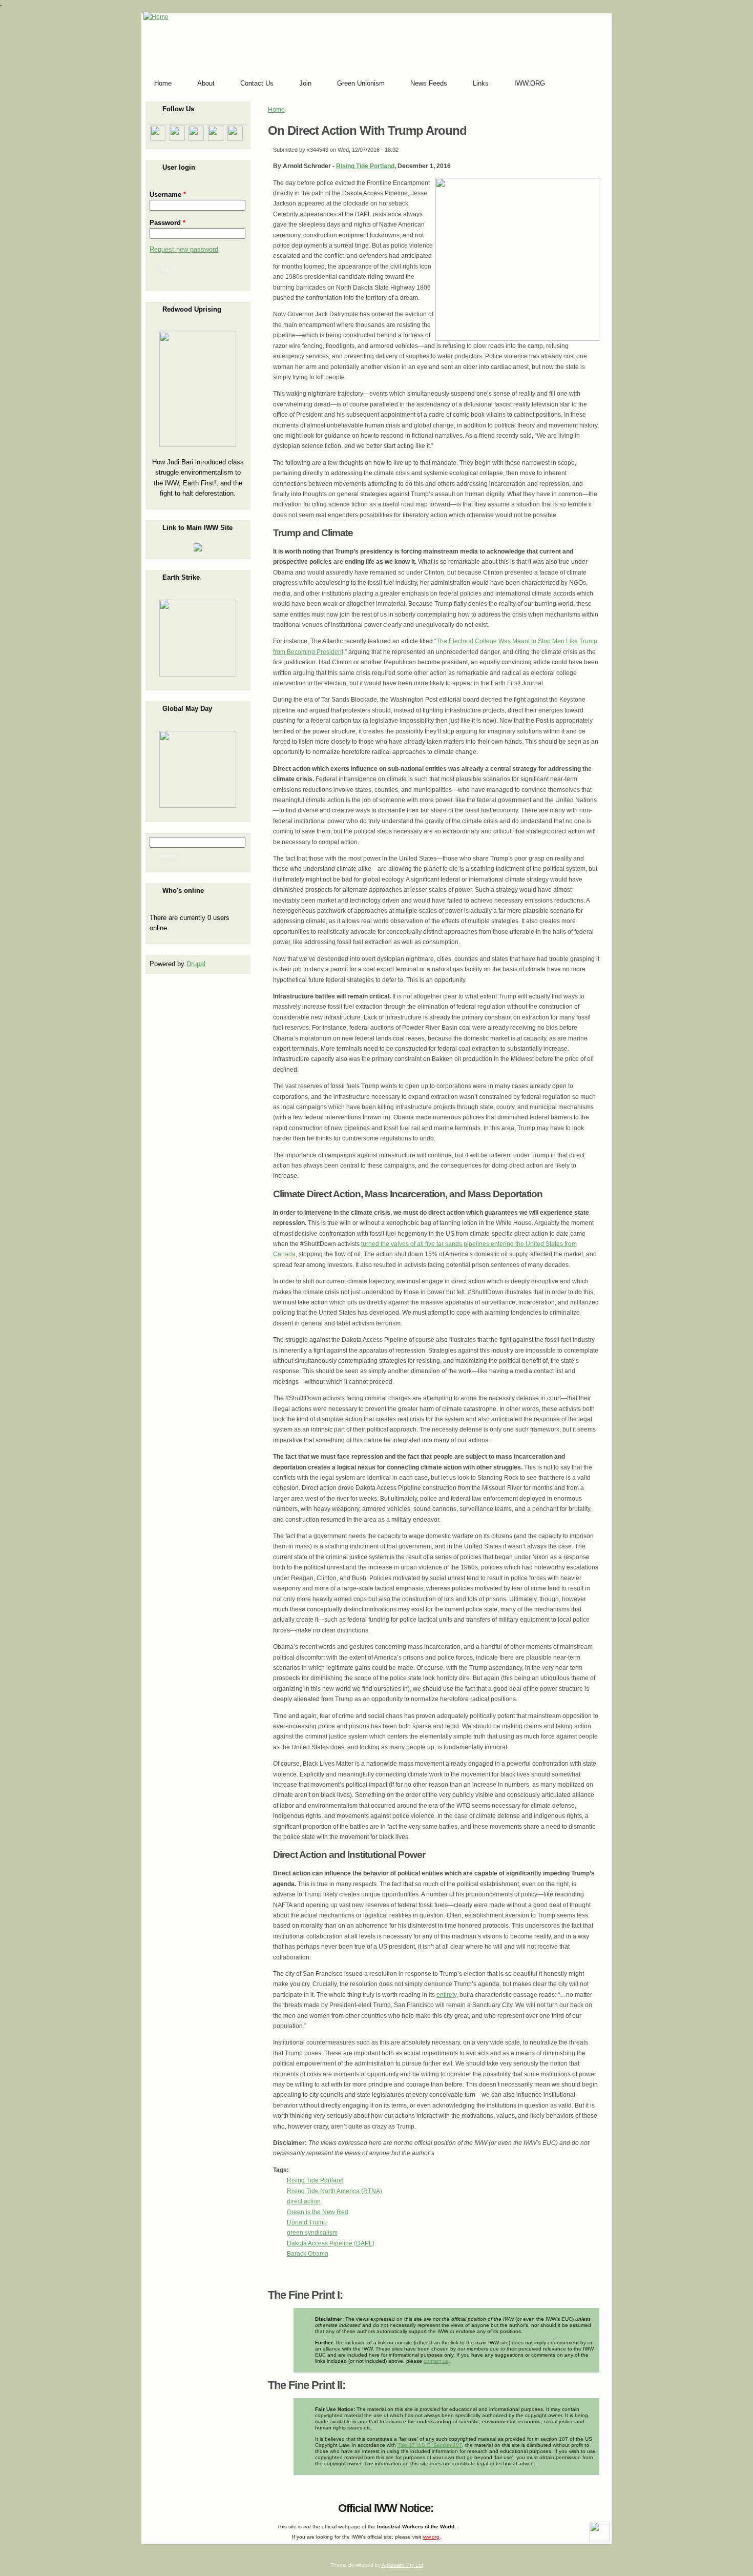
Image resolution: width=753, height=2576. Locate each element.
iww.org (431, 2537)
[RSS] (151, 2506)
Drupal (196, 964)
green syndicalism (312, 2233)
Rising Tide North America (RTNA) (334, 2191)
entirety (446, 1995)
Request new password (184, 249)
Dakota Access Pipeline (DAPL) (331, 2243)
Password (168, 223)
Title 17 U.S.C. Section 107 (430, 2445)
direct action (304, 2201)
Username (168, 195)
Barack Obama (308, 2254)
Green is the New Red (318, 2212)
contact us (436, 2361)
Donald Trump (307, 2222)
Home (276, 110)
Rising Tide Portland (365, 166)
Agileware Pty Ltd (402, 2565)
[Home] (156, 17)
